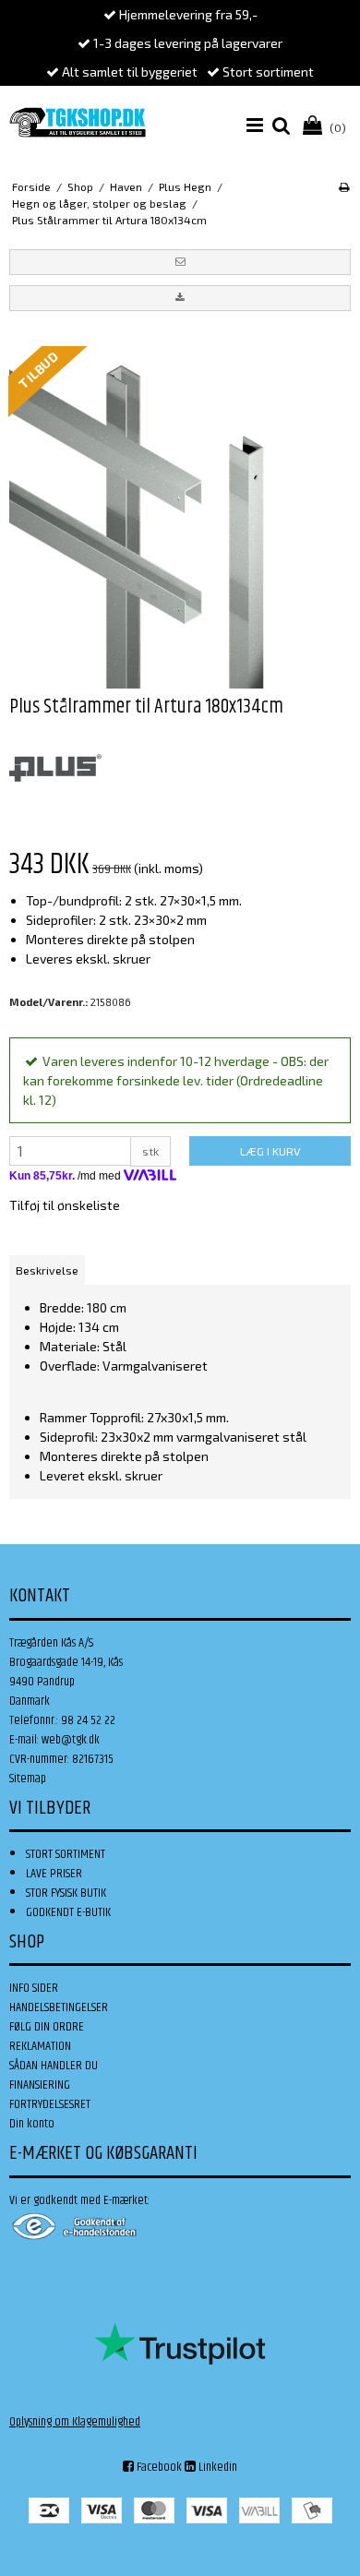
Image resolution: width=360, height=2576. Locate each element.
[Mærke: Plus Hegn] (55, 768)
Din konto (32, 2124)
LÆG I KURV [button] (270, 1151)
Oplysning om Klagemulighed (75, 2422)
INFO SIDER (34, 1988)
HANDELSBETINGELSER (59, 2007)
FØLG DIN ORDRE (47, 2027)
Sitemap (28, 1779)
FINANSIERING (40, 2085)
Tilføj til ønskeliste (65, 1205)
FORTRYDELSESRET (50, 2104)
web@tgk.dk (71, 1740)
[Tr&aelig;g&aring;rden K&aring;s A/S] (78, 122)
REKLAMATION (40, 2046)
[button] (180, 262)
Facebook (158, 2467)
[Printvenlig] (344, 186)
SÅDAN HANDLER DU (54, 2066)
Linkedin (216, 2467)
